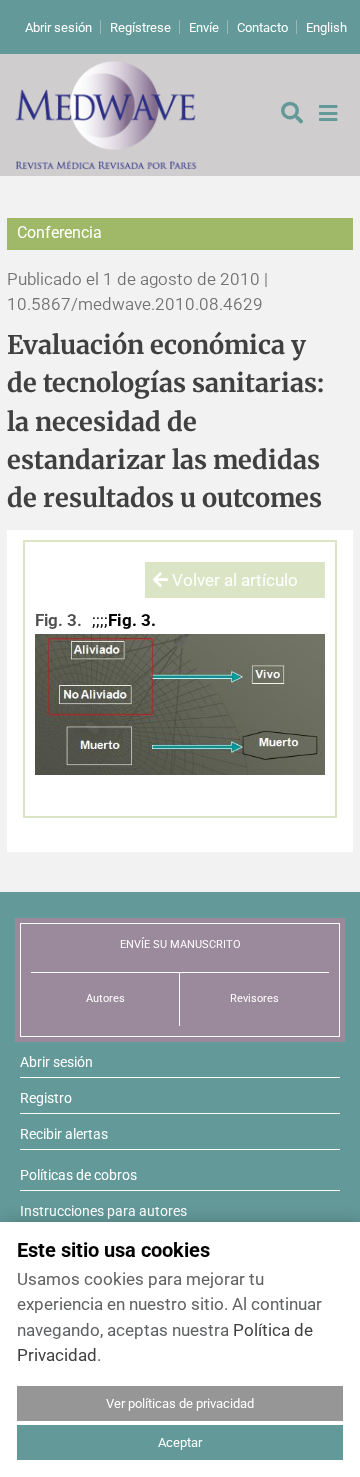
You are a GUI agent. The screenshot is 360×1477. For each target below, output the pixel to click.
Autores (105, 998)
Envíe (204, 27)
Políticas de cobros (78, 1175)
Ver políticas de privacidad (180, 1403)
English (326, 27)
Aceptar (180, 1442)
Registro (46, 1098)
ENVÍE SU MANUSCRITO (180, 944)
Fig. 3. (58, 620)
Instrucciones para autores (103, 1211)
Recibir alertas (64, 1134)
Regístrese (140, 27)
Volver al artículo (233, 580)
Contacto (262, 27)
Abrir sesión (58, 27)
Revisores (254, 998)
